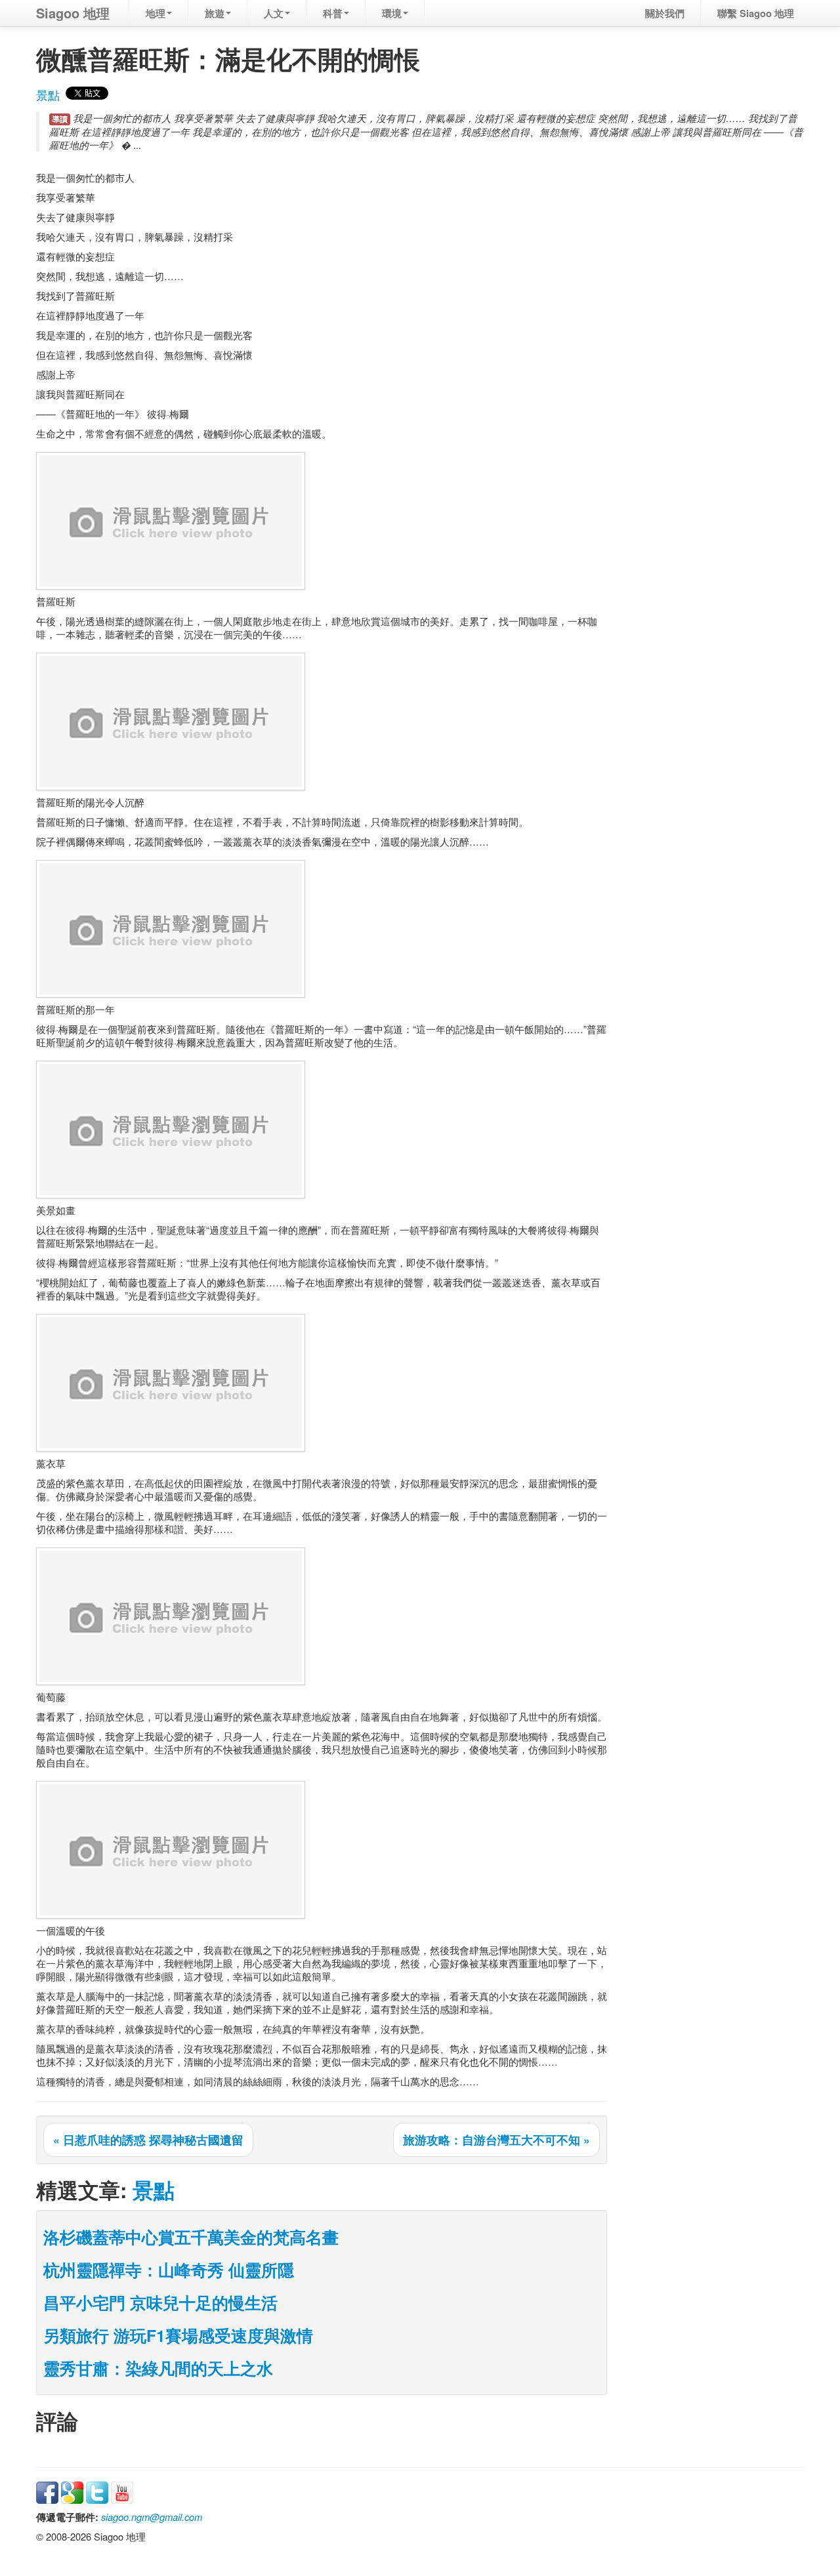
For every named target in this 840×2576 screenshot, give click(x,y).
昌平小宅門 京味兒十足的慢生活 (160, 2302)
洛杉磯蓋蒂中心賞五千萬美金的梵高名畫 (191, 2237)
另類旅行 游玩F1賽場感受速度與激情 (178, 2335)
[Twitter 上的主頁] (97, 2491)
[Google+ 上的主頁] (72, 2491)
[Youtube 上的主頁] (122, 2491)
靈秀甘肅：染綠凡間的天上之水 (158, 2368)
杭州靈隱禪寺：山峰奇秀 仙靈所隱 (169, 2270)
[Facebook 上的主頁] (47, 2491)
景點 (48, 95)
